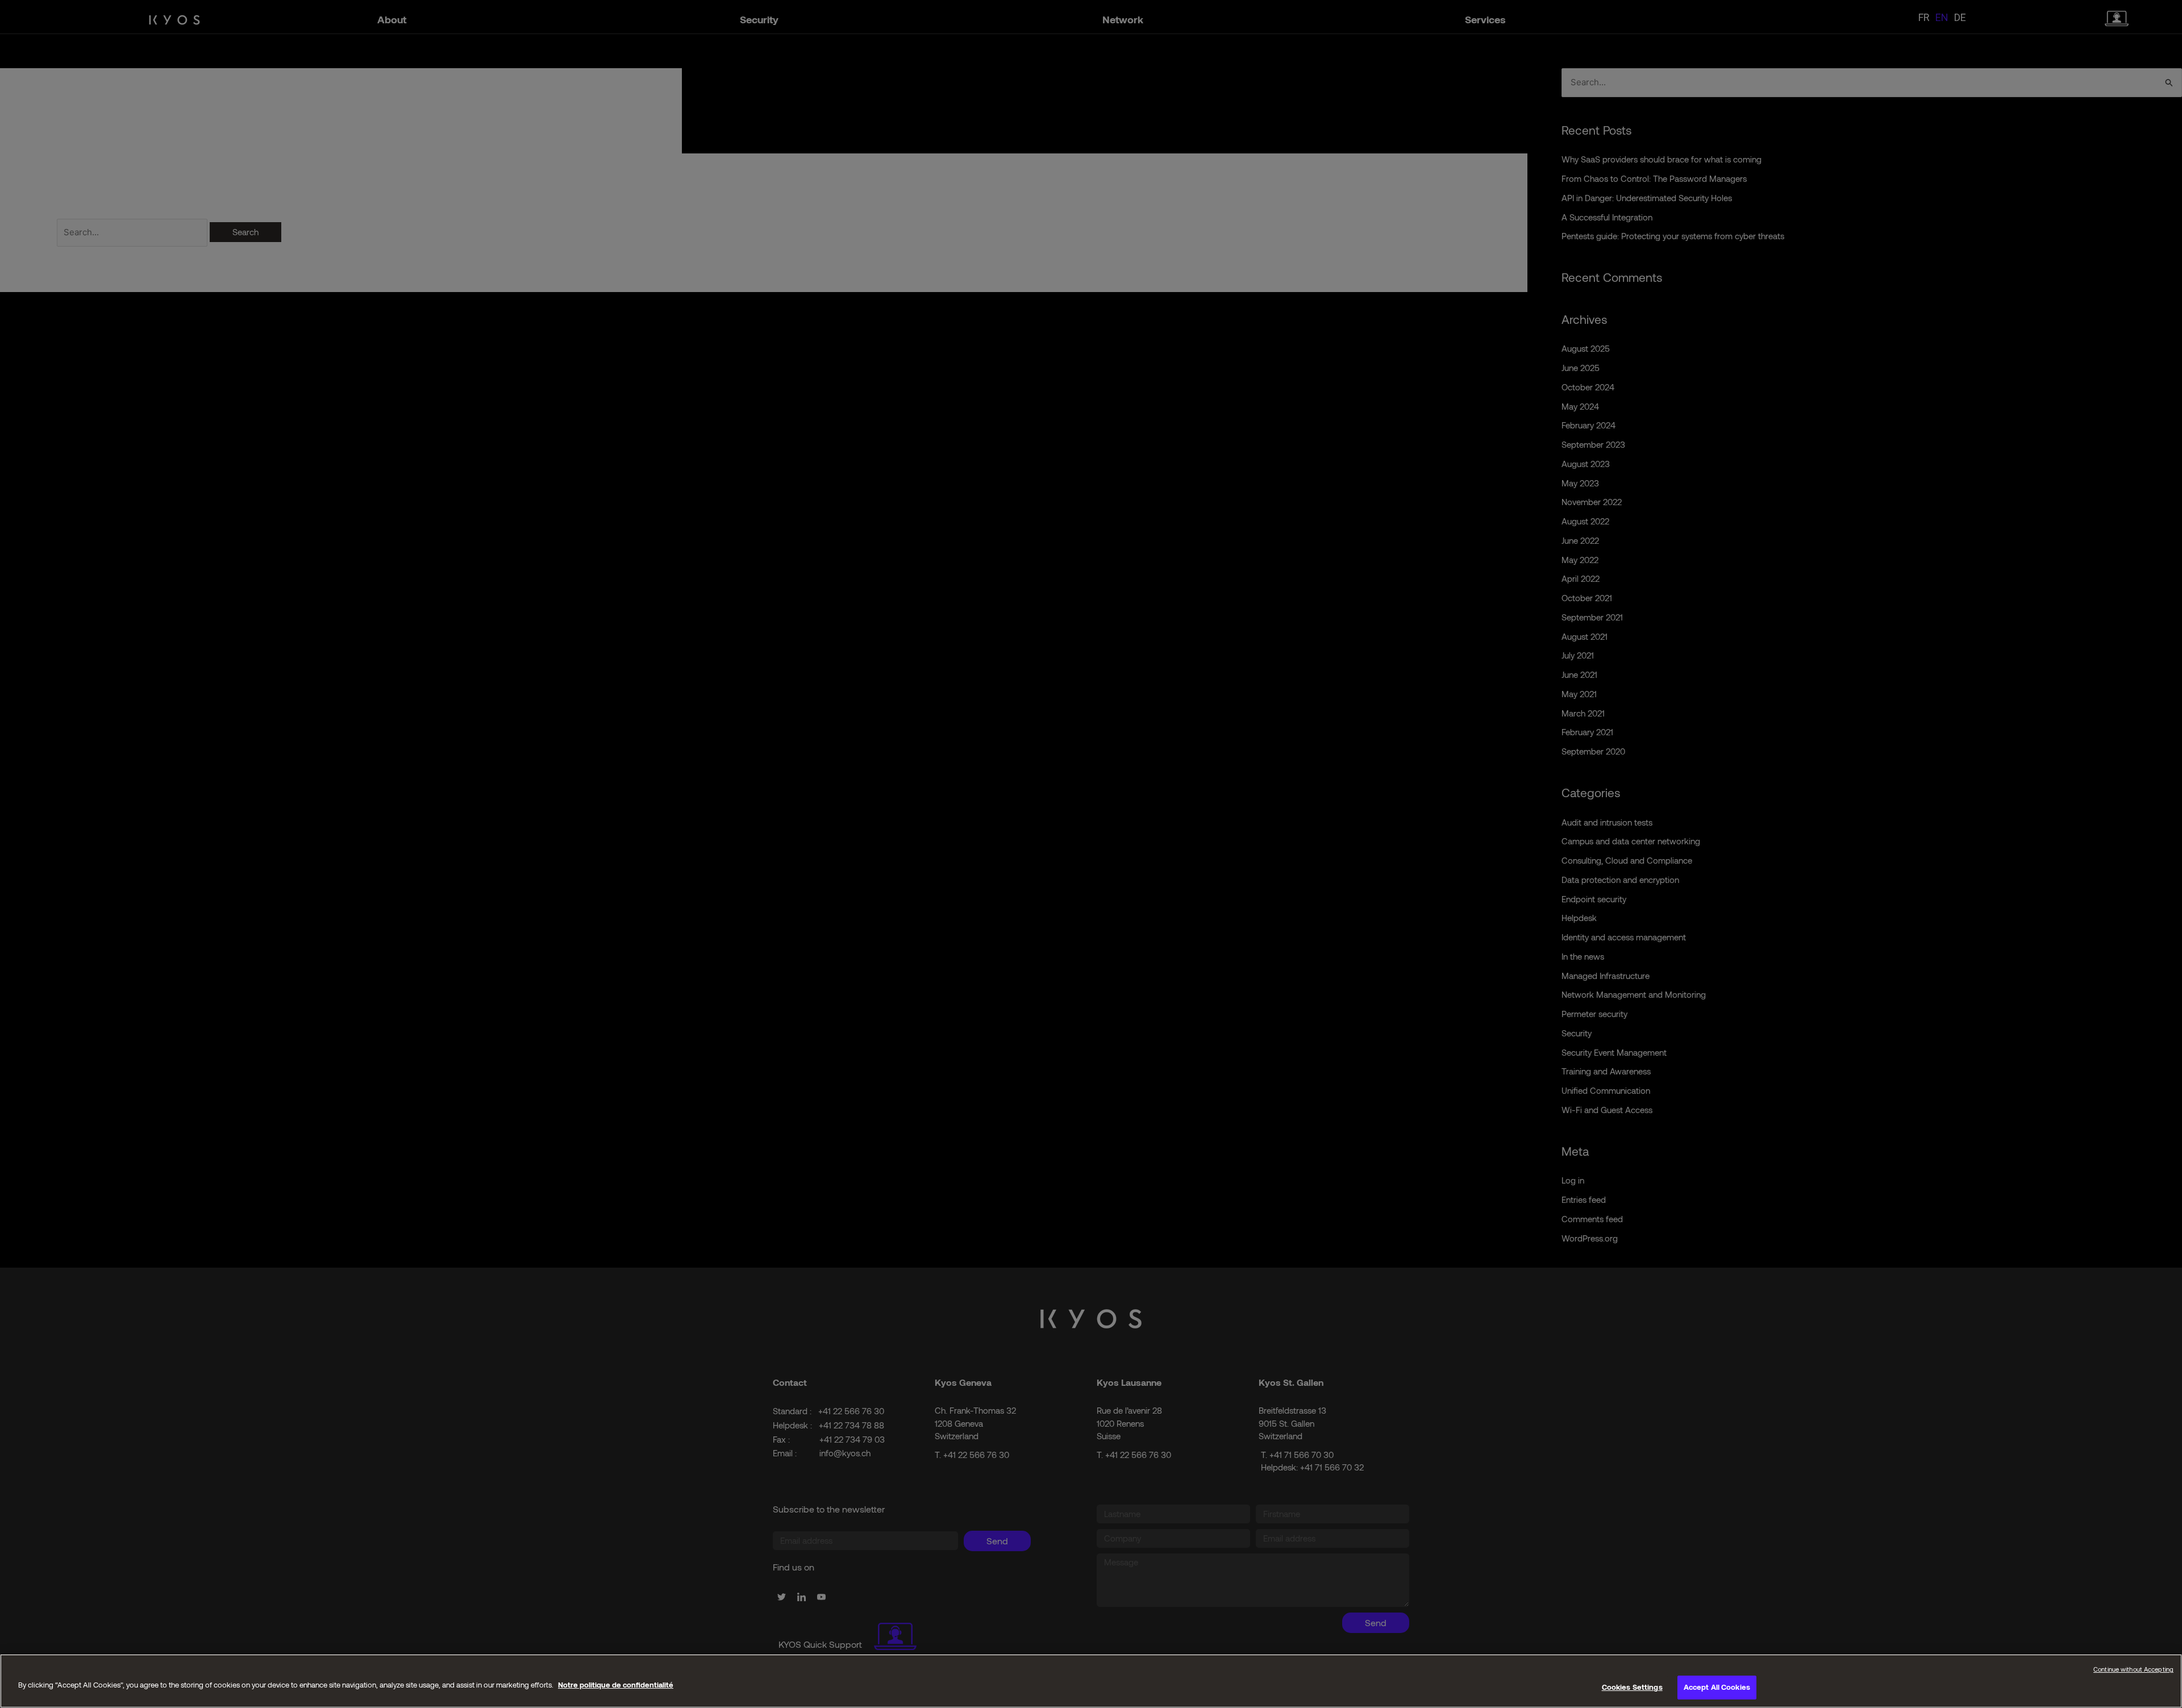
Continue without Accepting (2133, 1669)
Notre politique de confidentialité (616, 1685)
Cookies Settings (1632, 1687)
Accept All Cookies (1717, 1687)
